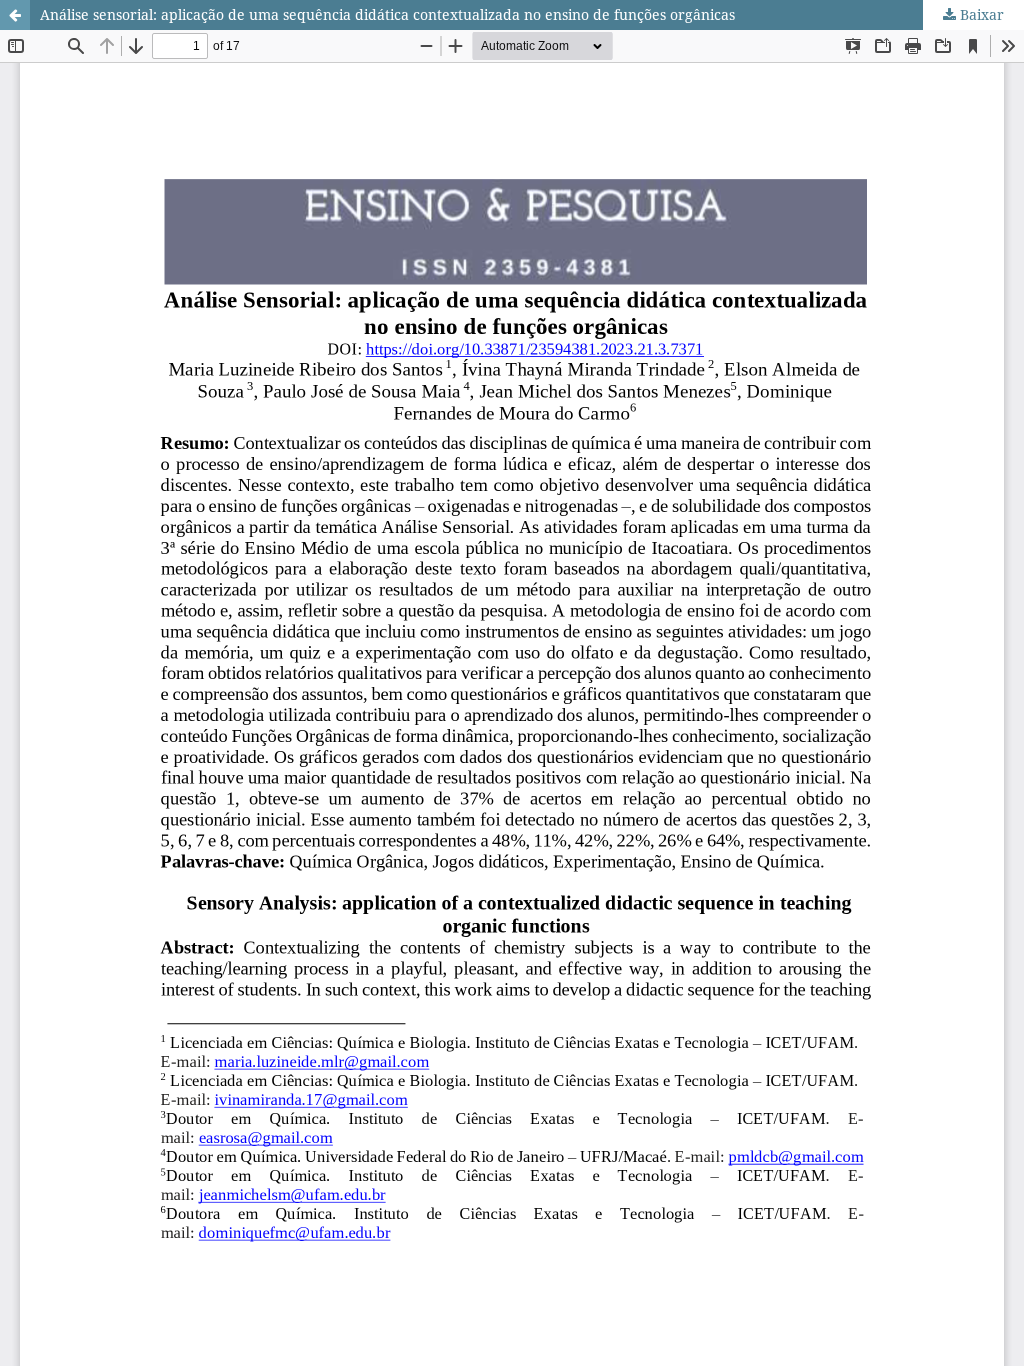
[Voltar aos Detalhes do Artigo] (15, 15)
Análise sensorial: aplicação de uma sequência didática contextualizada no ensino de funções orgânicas (387, 14)
